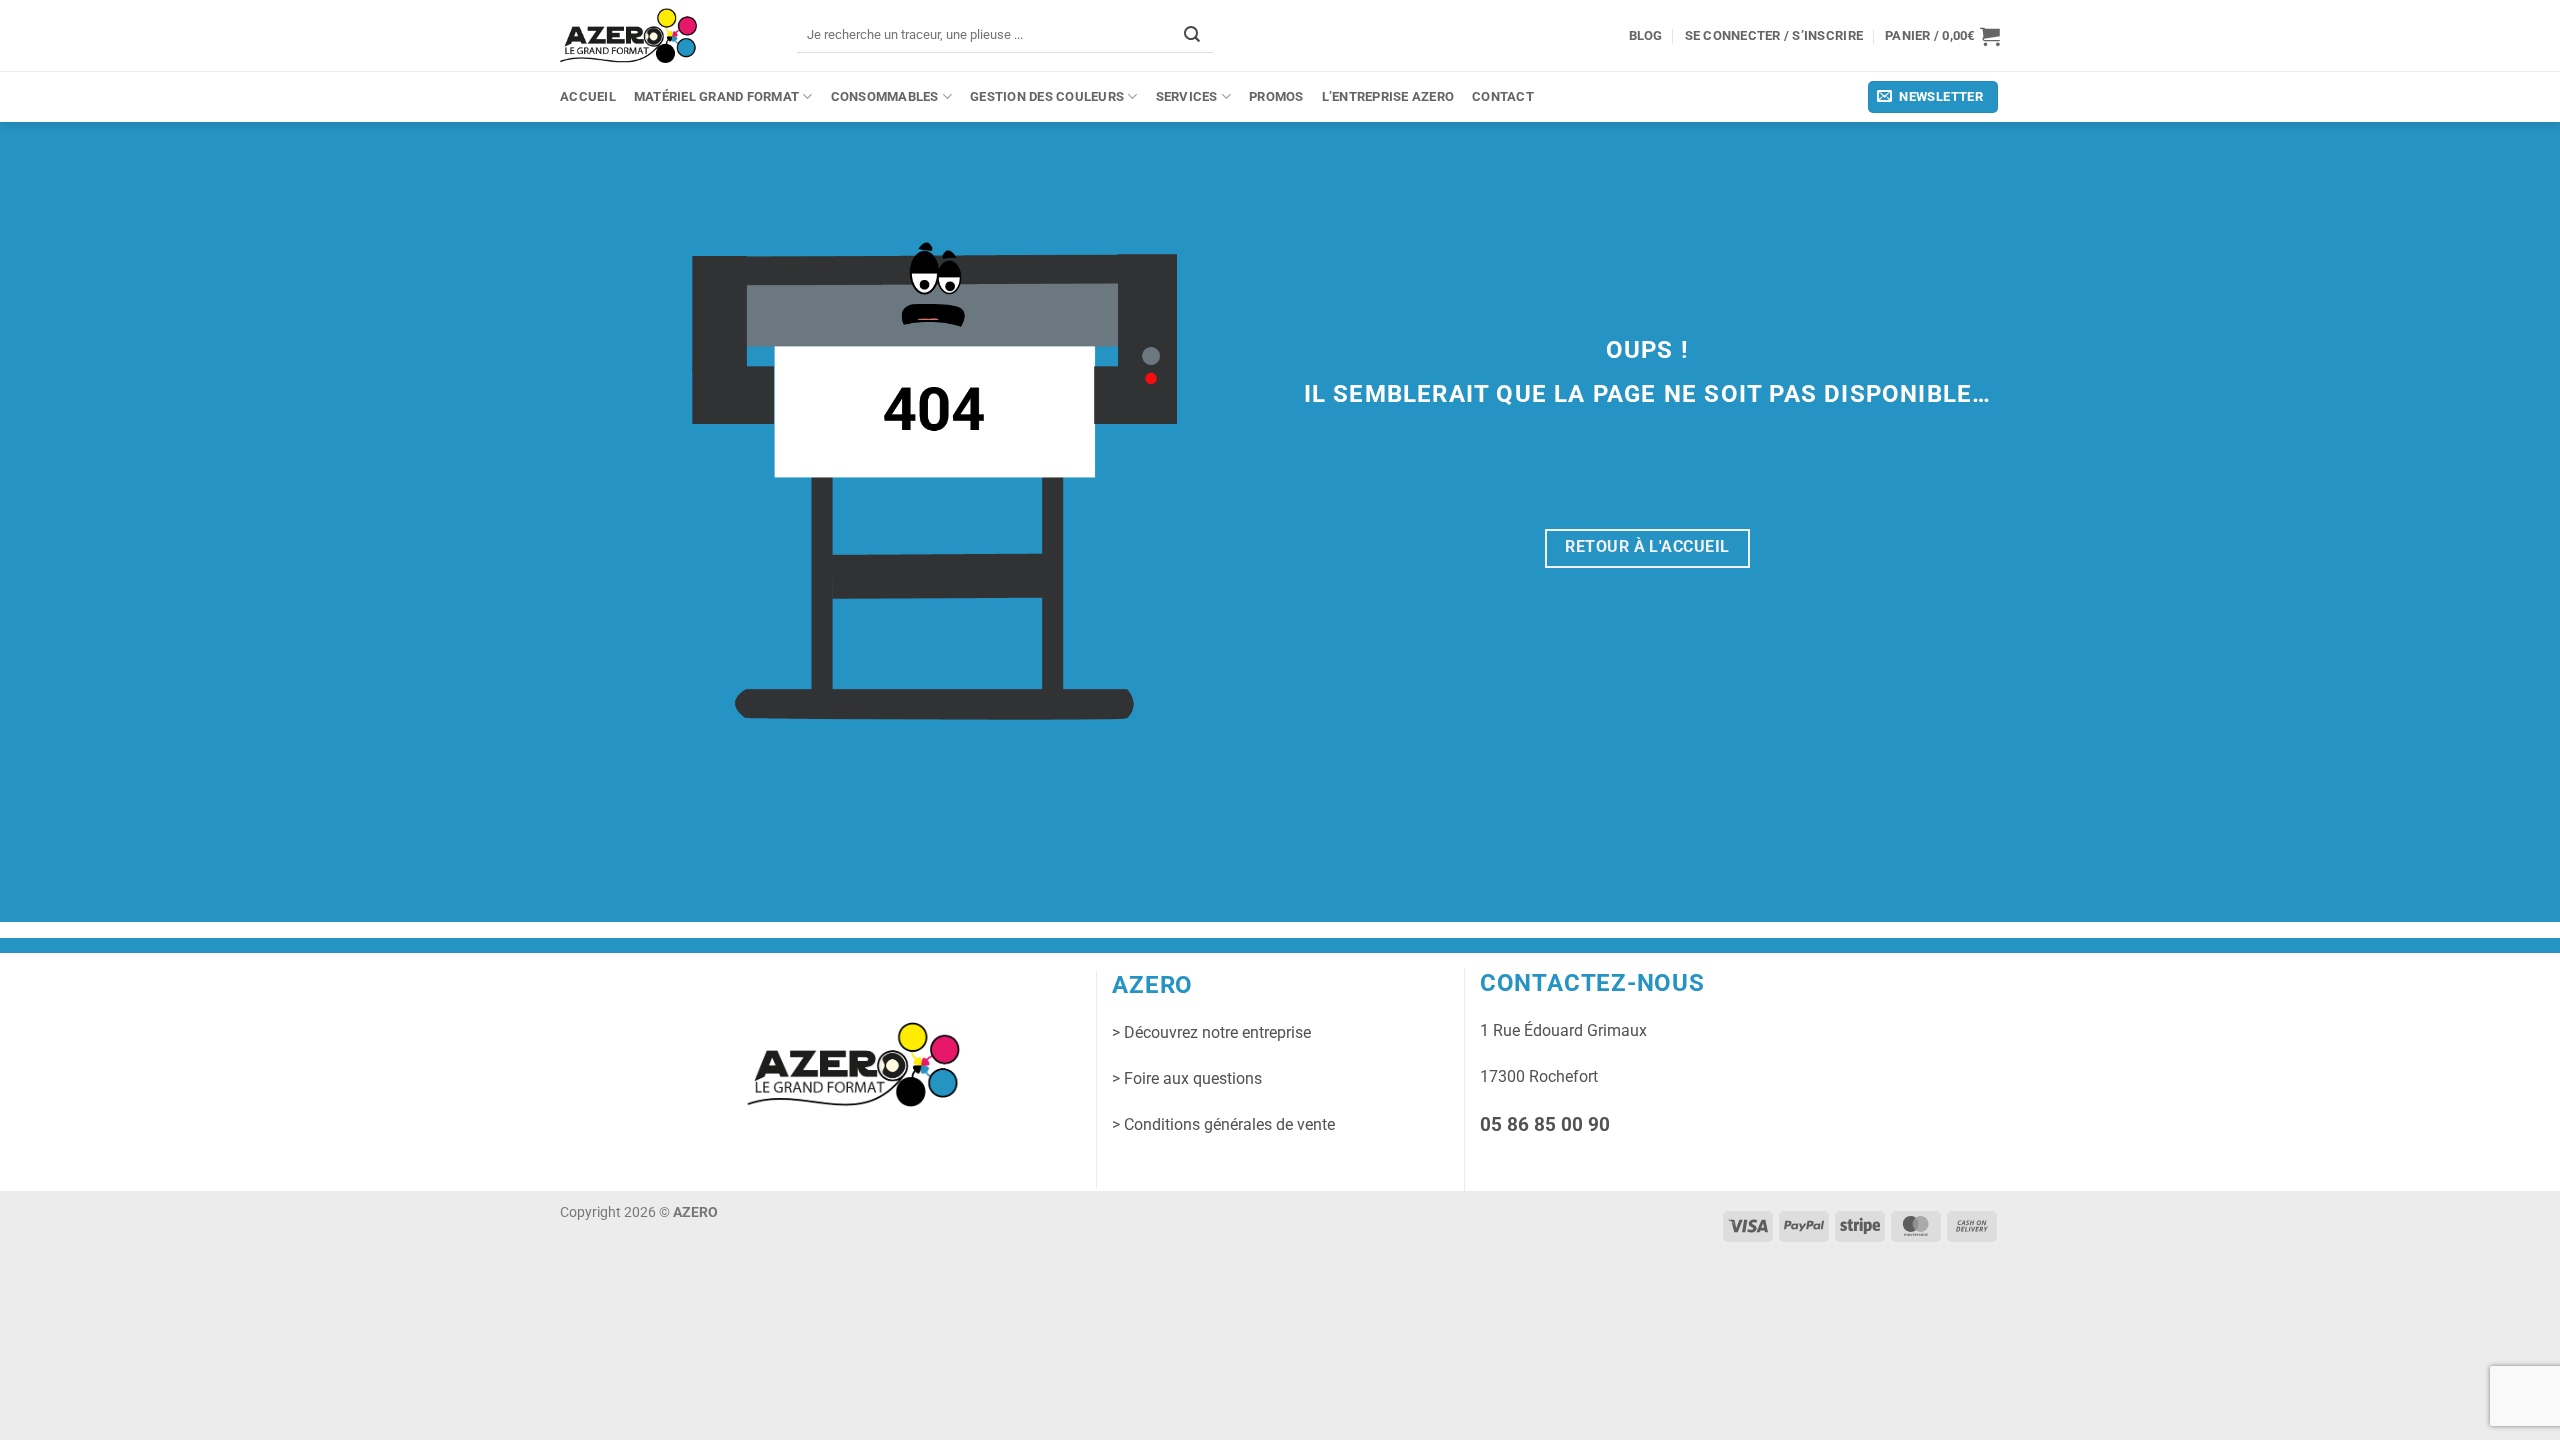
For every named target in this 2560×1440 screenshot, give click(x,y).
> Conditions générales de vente (1223, 1124)
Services (1187, 96)
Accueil (588, 96)
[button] (1942, 36)
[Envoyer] (1192, 34)
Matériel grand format (716, 96)
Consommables (885, 96)
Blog (1646, 35)
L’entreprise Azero (1388, 96)
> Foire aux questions (1187, 1078)
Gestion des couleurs (1047, 96)
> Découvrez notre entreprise (1211, 1032)
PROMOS (1276, 96)
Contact (1503, 96)
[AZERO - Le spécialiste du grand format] (628, 35)
